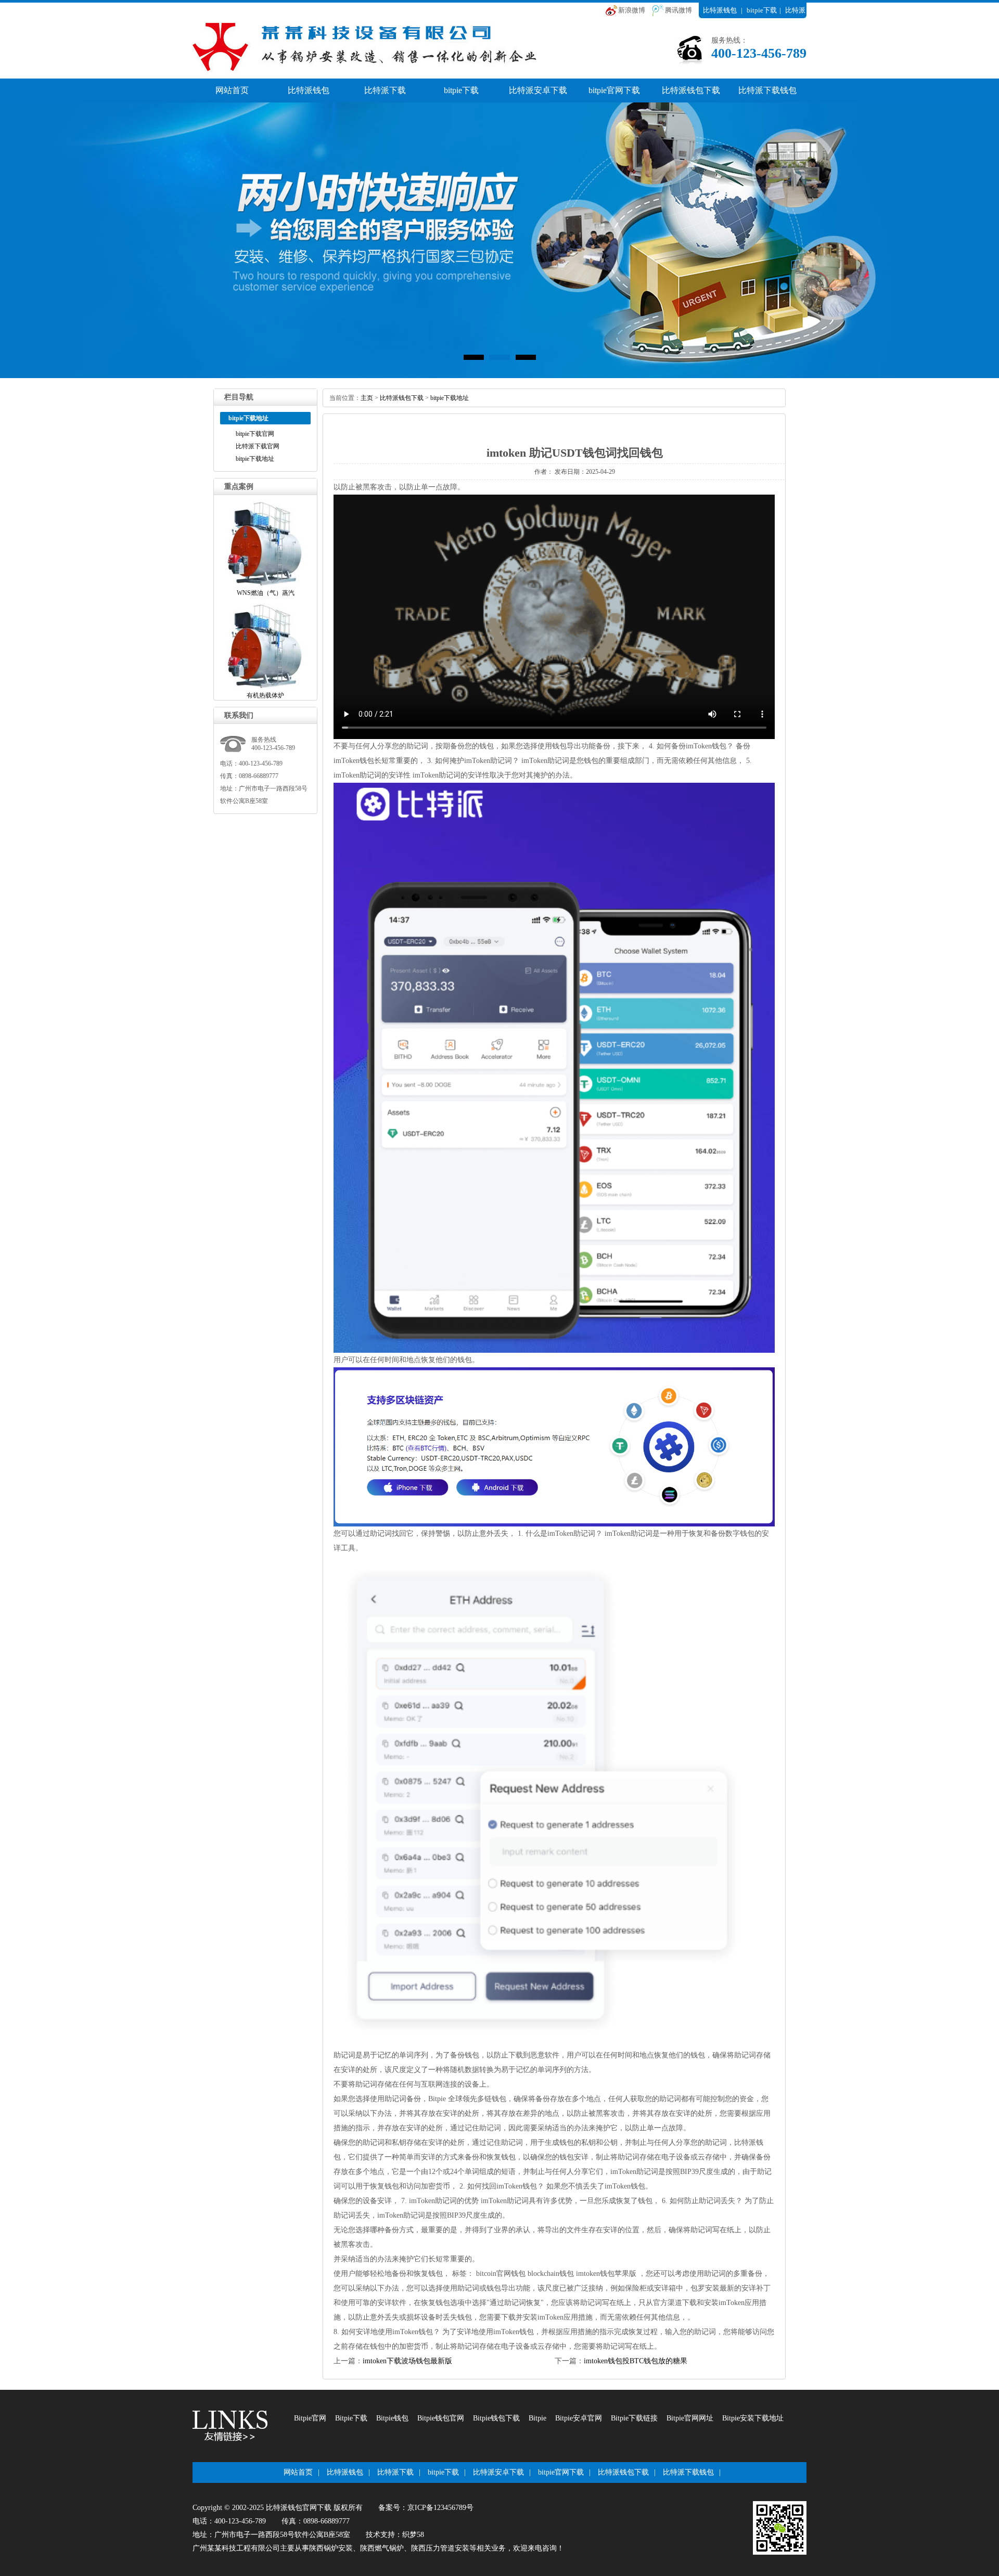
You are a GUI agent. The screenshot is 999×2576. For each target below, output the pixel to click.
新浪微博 (632, 10)
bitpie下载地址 (255, 459)
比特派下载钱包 (767, 90)
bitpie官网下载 (614, 90)
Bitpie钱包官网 (441, 2418)
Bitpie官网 (310, 2418)
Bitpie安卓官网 (579, 2418)
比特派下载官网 (258, 446)
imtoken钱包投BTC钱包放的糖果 (636, 2361)
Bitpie (537, 2418)
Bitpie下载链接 (634, 2418)
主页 (367, 398)
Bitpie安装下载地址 (753, 2418)
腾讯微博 (678, 10)
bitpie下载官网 (255, 434)
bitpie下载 (762, 10)
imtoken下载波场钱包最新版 (407, 2361)
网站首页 (232, 90)
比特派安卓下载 (538, 90)
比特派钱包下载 (691, 90)
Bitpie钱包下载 (496, 2418)
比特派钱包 (720, 10)
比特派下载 (385, 90)
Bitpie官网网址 (690, 2418)
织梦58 (413, 2535)
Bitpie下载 (351, 2418)
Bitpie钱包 (392, 2418)
